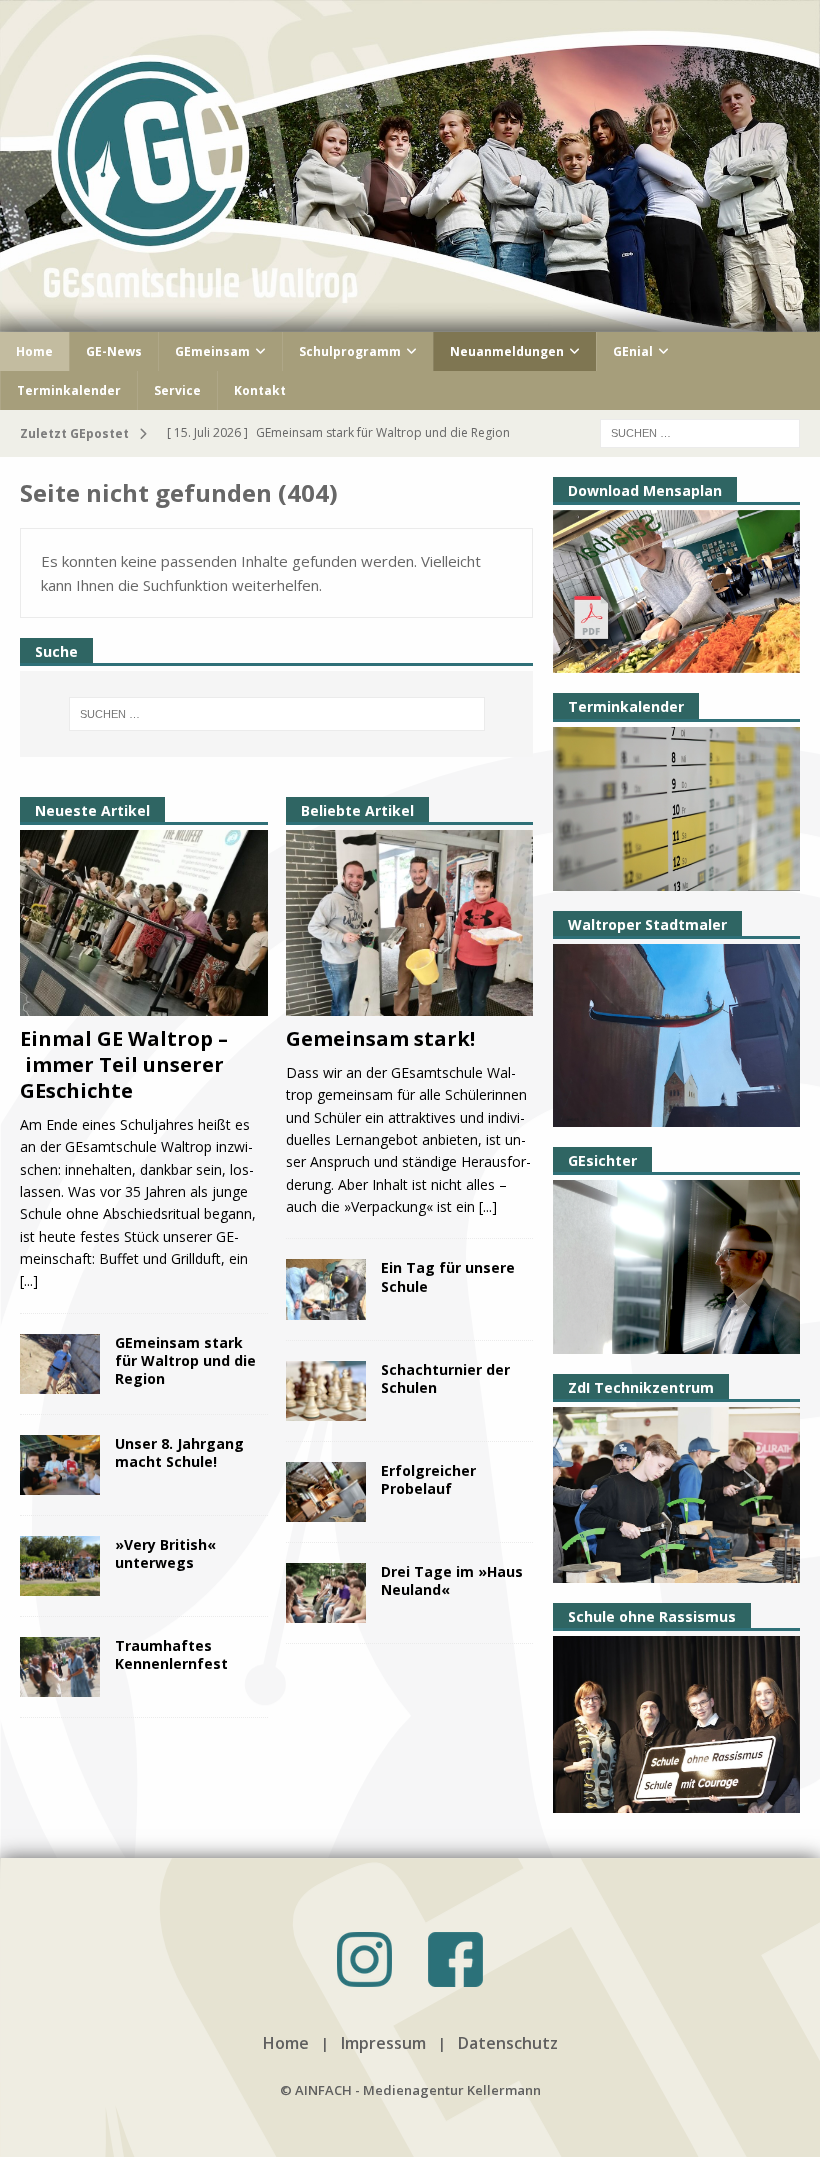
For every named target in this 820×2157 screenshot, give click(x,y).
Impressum (383, 2043)
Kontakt (260, 390)
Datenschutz (508, 2043)
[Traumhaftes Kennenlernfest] (60, 1667)
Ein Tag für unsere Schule (448, 1276)
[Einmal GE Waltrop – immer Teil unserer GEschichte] (144, 923)
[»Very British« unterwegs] (60, 1566)
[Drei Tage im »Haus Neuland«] (326, 1593)
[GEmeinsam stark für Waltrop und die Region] (60, 1364)
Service (177, 390)
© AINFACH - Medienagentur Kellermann (410, 2090)
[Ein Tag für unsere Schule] (326, 1289)
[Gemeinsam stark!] (410, 923)
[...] (29, 1280)
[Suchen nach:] (700, 431)
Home (34, 351)
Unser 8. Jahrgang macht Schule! (179, 1452)
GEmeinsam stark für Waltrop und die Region (185, 1360)
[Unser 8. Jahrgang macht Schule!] (60, 1465)
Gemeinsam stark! (380, 1038)
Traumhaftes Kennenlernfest (171, 1654)
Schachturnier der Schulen (445, 1378)
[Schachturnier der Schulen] (326, 1391)
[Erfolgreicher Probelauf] (326, 1492)
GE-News (114, 351)
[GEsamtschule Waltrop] (410, 319)
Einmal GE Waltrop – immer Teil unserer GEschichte (124, 1064)
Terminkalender (69, 390)
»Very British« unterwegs (165, 1553)
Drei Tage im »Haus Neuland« (452, 1580)
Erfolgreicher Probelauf (428, 1479)
